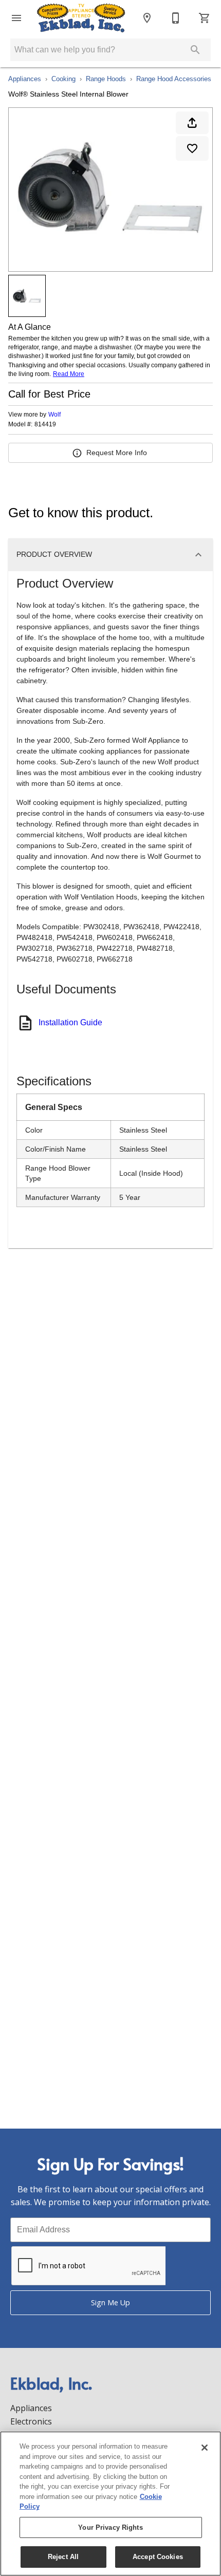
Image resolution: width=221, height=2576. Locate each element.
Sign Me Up (110, 2302)
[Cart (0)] (205, 18)
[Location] (147, 18)
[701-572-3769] (176, 18)
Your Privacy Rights (110, 2527)
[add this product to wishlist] (192, 148)
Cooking (63, 79)
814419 (45, 425)
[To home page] (81, 18)
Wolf (54, 415)
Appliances (25, 79)
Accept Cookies (158, 2557)
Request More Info (117, 453)
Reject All (63, 2557)
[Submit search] (195, 50)
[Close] (205, 2448)
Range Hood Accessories (174, 79)
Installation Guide (70, 1022)
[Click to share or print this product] (192, 123)
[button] (16, 18)
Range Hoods (106, 79)
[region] (110, 2504)
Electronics (31, 2421)
